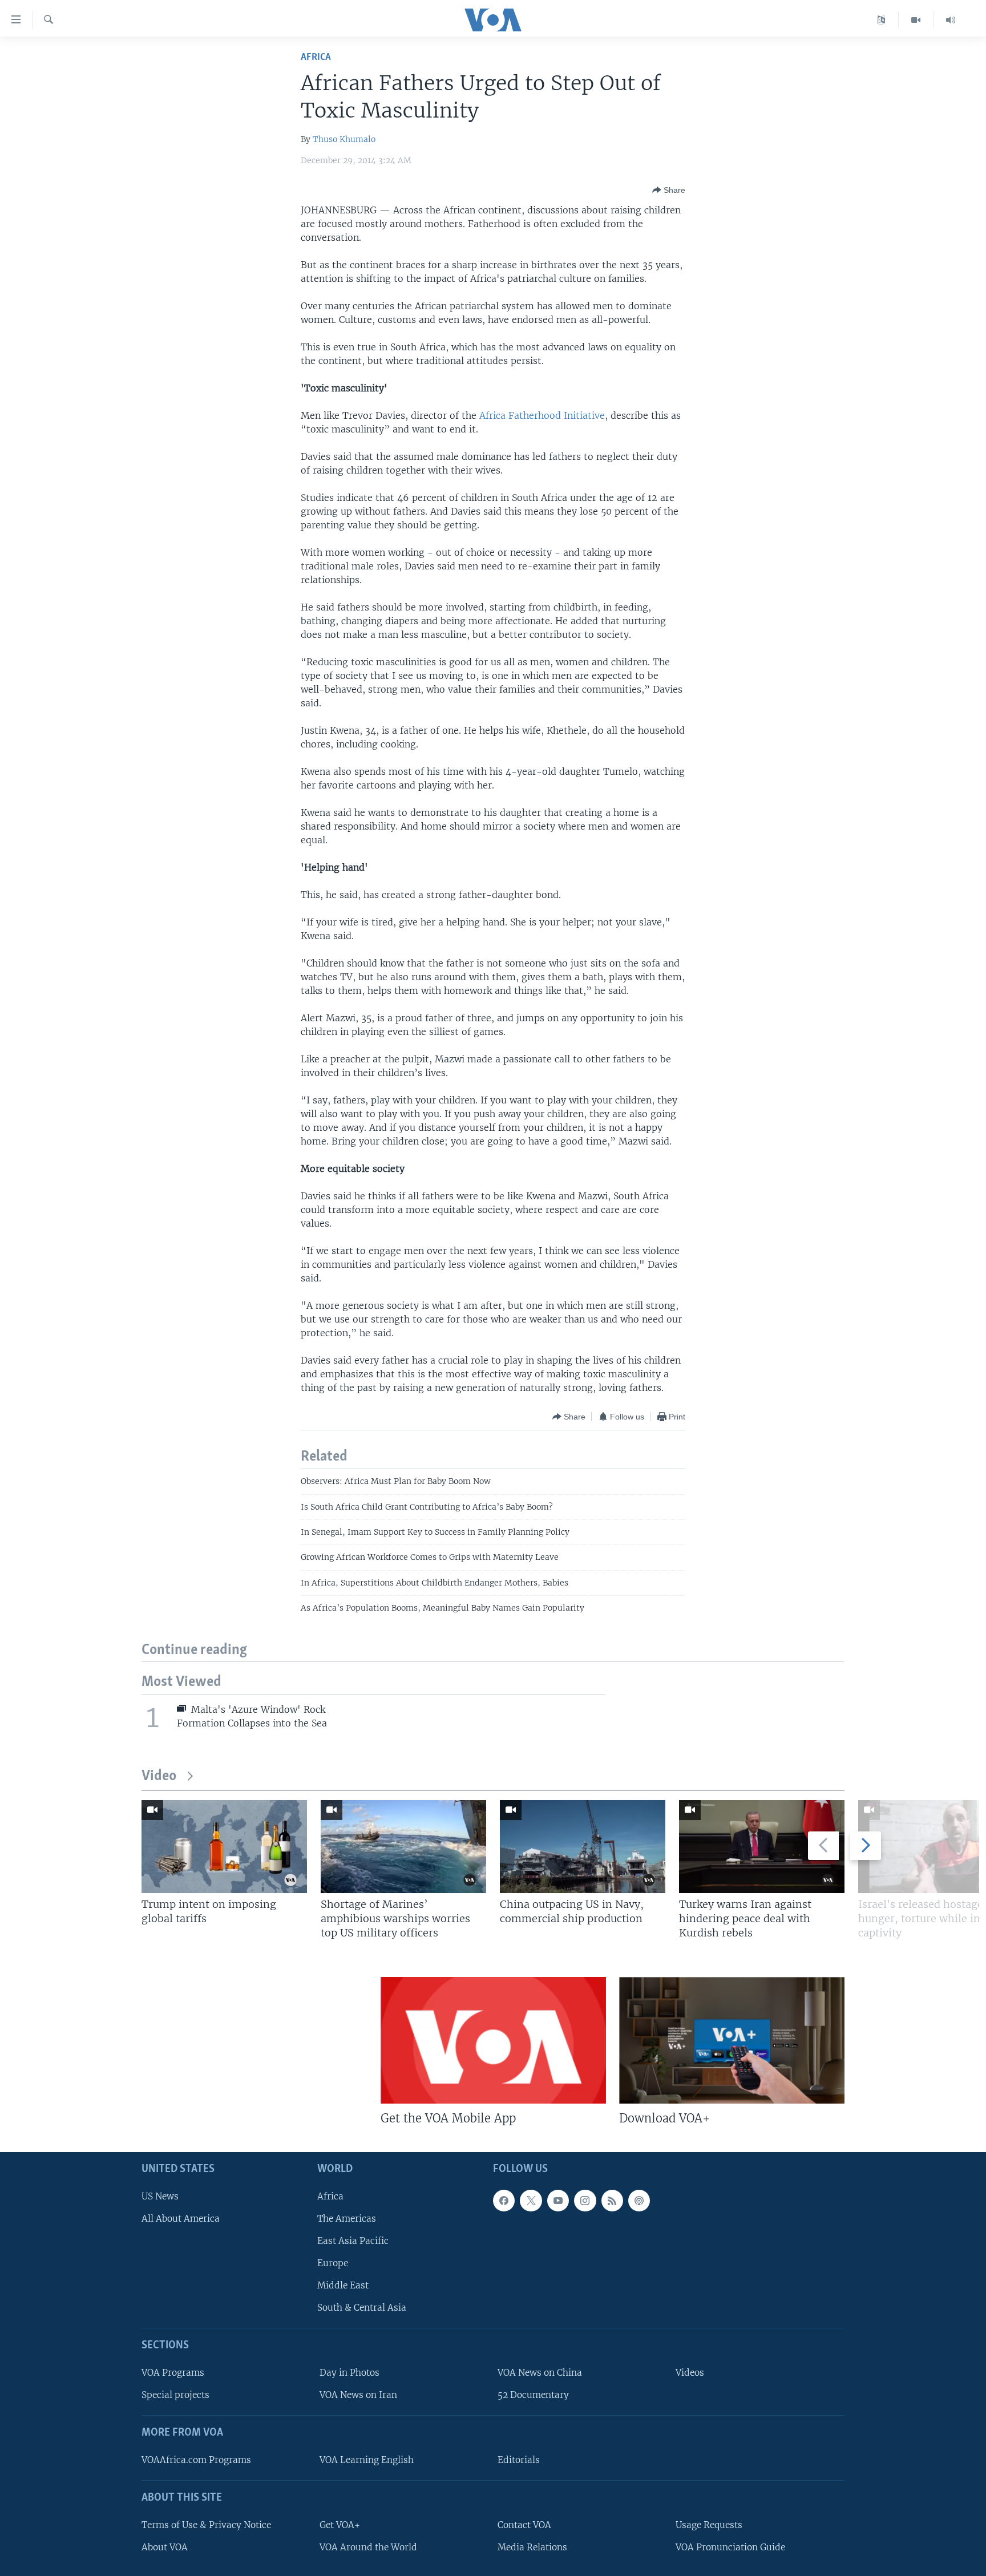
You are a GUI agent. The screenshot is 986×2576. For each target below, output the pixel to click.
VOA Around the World (368, 2547)
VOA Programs (173, 2373)
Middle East (343, 2285)
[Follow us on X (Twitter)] (531, 2200)
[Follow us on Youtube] (558, 2200)
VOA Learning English (367, 2459)
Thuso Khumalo (344, 139)
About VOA (165, 2547)
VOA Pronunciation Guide (730, 2547)
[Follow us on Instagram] (585, 2200)
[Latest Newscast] (951, 20)
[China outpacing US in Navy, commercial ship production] (583, 1847)
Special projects (175, 2395)
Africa (316, 57)
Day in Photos (349, 2373)
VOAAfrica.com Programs (196, 2459)
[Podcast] (639, 2200)
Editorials (519, 2459)
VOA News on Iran (358, 2395)
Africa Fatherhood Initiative (542, 415)
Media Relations (532, 2547)
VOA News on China (540, 2373)
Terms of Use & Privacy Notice (206, 2524)
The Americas (347, 2218)
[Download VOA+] (732, 2040)
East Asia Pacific (353, 2240)
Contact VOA (524, 2524)
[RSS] (612, 2200)
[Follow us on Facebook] (504, 2200)
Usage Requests (709, 2524)
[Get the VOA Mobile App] (493, 2040)
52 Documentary (533, 2395)
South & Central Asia (362, 2308)
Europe (333, 2263)
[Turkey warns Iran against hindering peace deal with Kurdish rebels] (762, 1847)
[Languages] (881, 20)
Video (159, 1776)
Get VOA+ (340, 2524)
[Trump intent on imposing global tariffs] (224, 1847)
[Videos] (916, 20)
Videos (690, 2373)
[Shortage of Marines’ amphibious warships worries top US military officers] (403, 1847)
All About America (181, 2218)
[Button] (669, 190)
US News (160, 2196)
